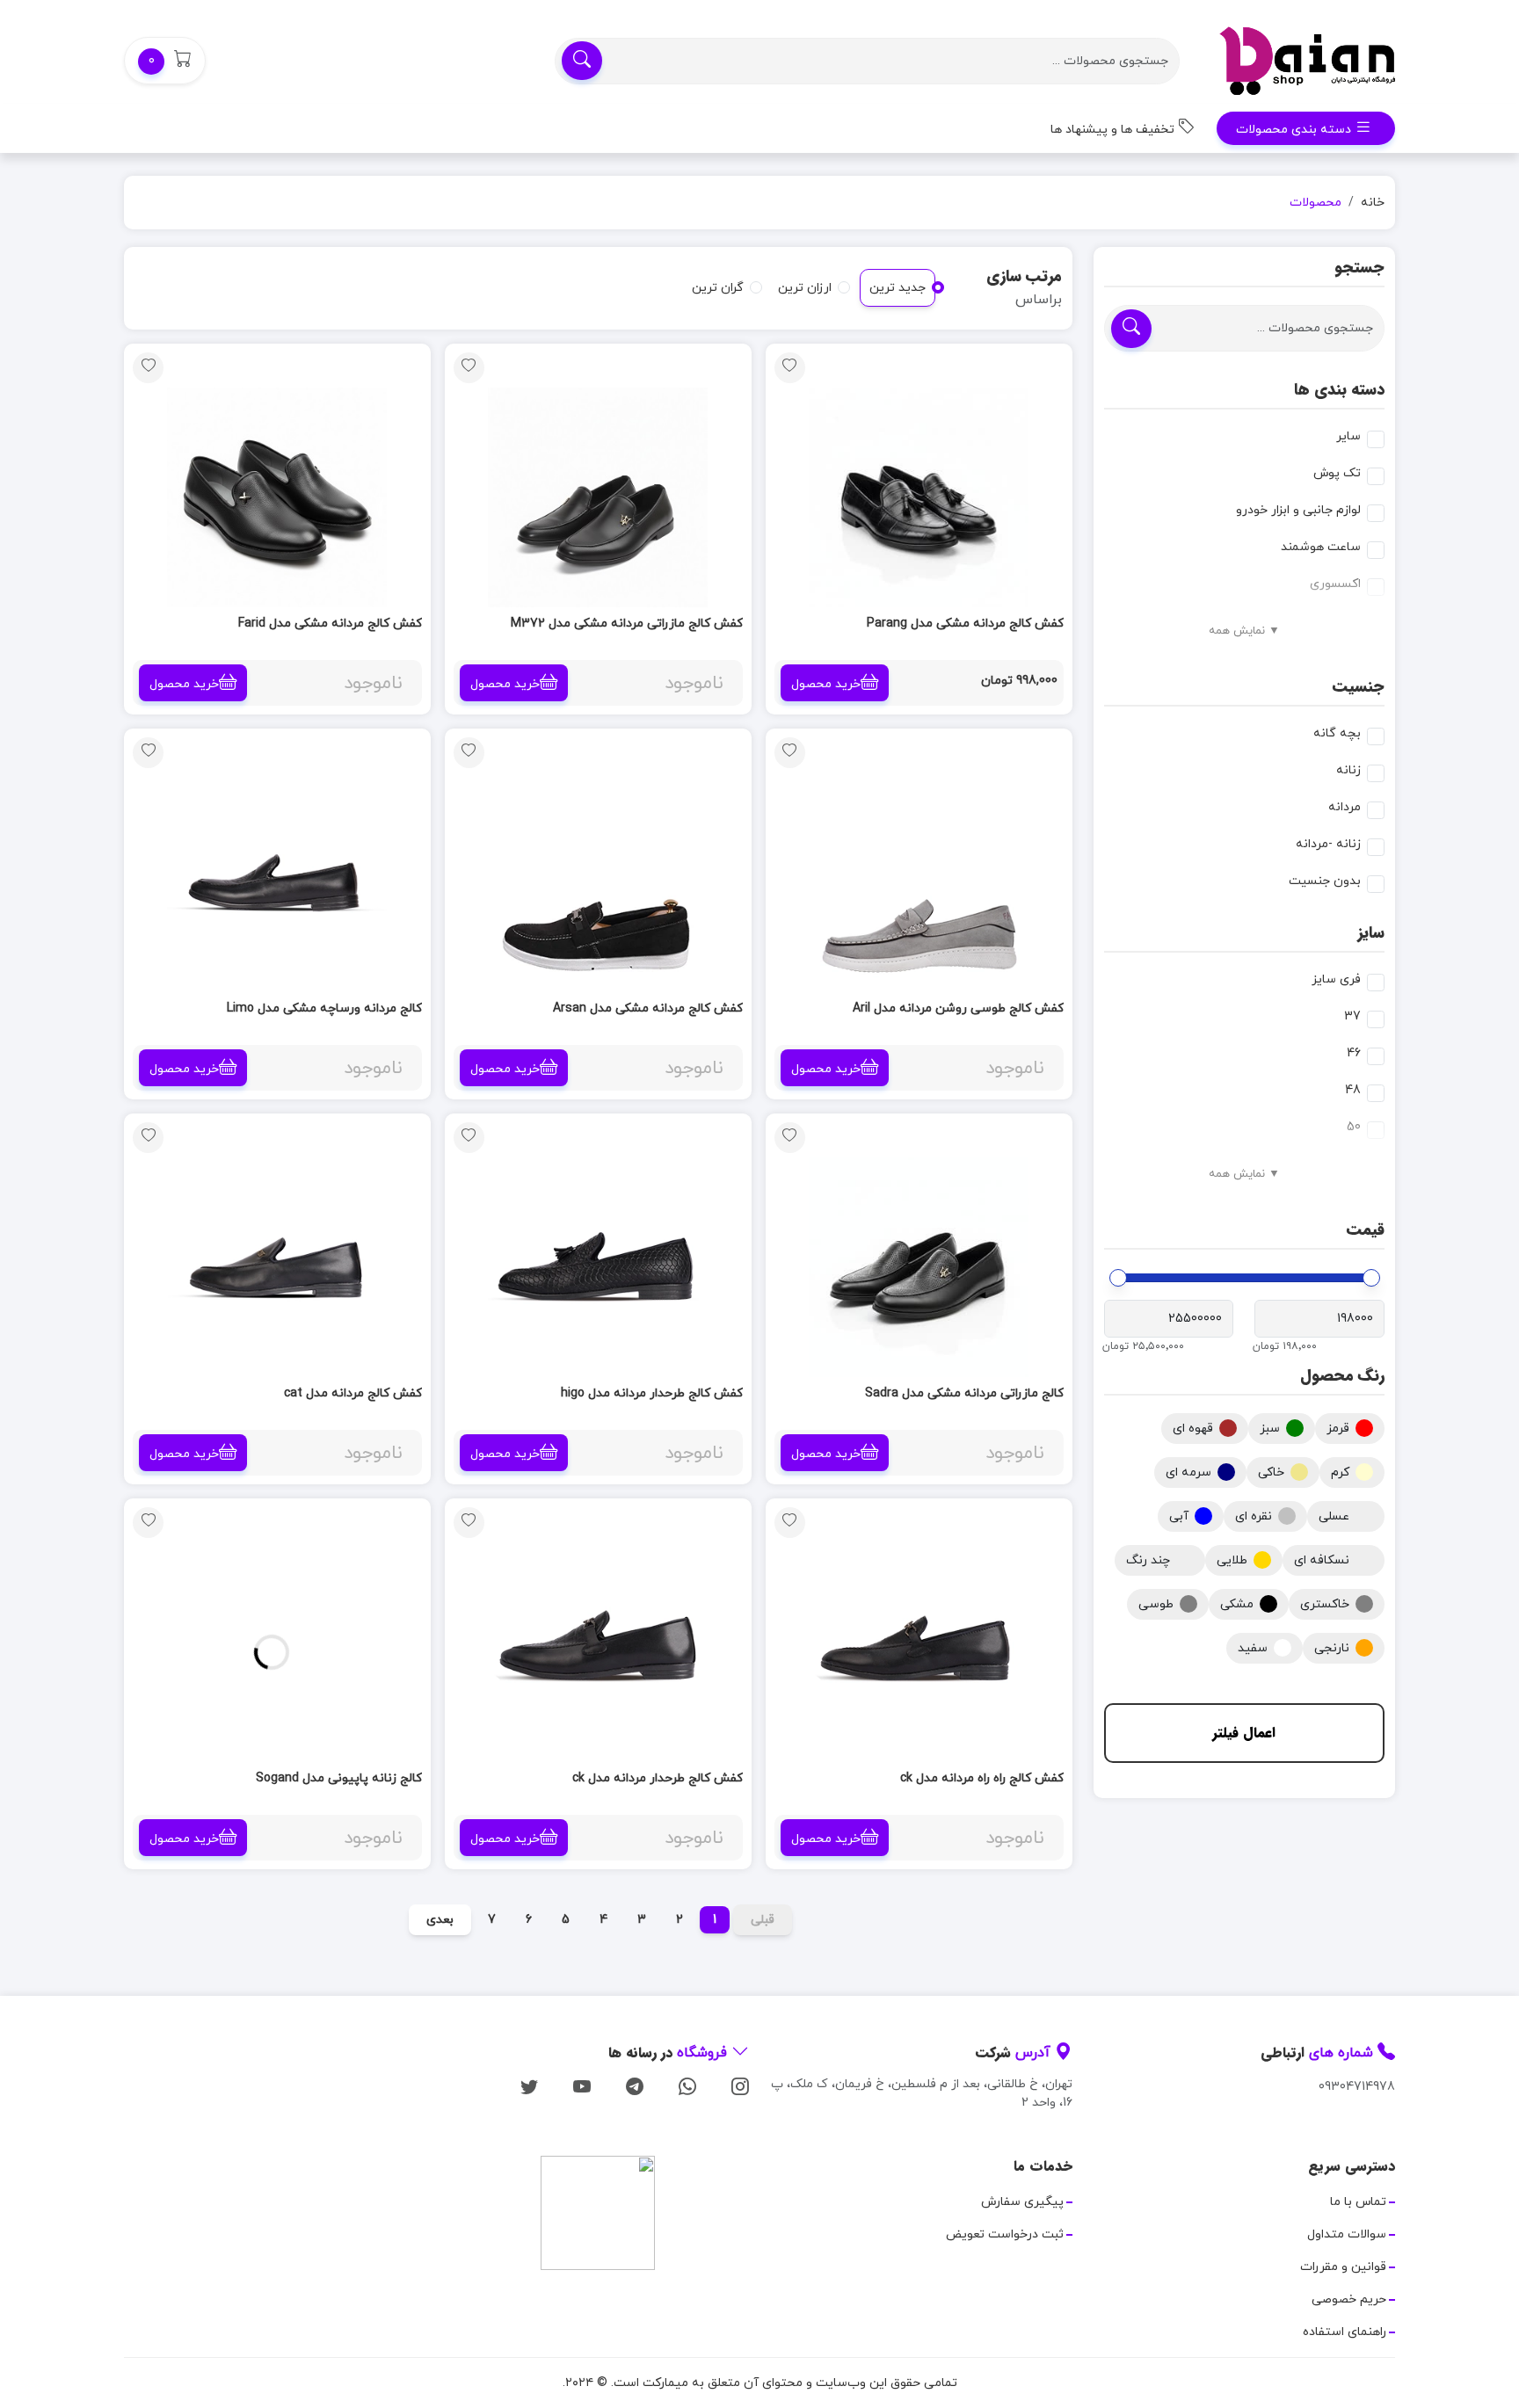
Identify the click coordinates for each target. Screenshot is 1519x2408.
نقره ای (1254, 1516)
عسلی (1334, 1516)
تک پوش (1337, 473)
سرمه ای (1188, 1472)
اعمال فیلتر (1244, 1733)
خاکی (1271, 1472)
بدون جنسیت (1325, 881)
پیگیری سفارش (1022, 2202)
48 (1353, 1090)
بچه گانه (1337, 733)
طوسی (1156, 1604)
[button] (165, 61)
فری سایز (1336, 979)
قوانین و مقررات (1343, 2267)
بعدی (440, 1920)
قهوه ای (1193, 1429)
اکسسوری (1335, 584)
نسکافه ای (1322, 1560)
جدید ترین (898, 288)
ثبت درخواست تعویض (1005, 2234)
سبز (1270, 1429)
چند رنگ (1148, 1560)
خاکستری (1325, 1604)
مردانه (1345, 807)
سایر (1348, 436)
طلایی (1232, 1560)
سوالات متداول (1347, 2234)
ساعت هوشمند (1321, 547)
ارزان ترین (805, 288)
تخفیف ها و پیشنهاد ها (1114, 130)
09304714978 (1357, 2087)
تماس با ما (1358, 2202)
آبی (1179, 1516)
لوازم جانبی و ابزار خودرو (1298, 510)
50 (1354, 1127)
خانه (1373, 203)
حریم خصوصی (1349, 2299)
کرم (1340, 1472)
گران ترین (718, 288)
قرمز (1338, 1429)
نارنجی (1332, 1648)
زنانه (1348, 770)
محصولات (1315, 203)
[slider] (1371, 1278)
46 (1354, 1053)
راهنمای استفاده (1345, 2332)
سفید (1253, 1648)
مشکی (1237, 1604)
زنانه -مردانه (1328, 844)
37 (1352, 1016)
